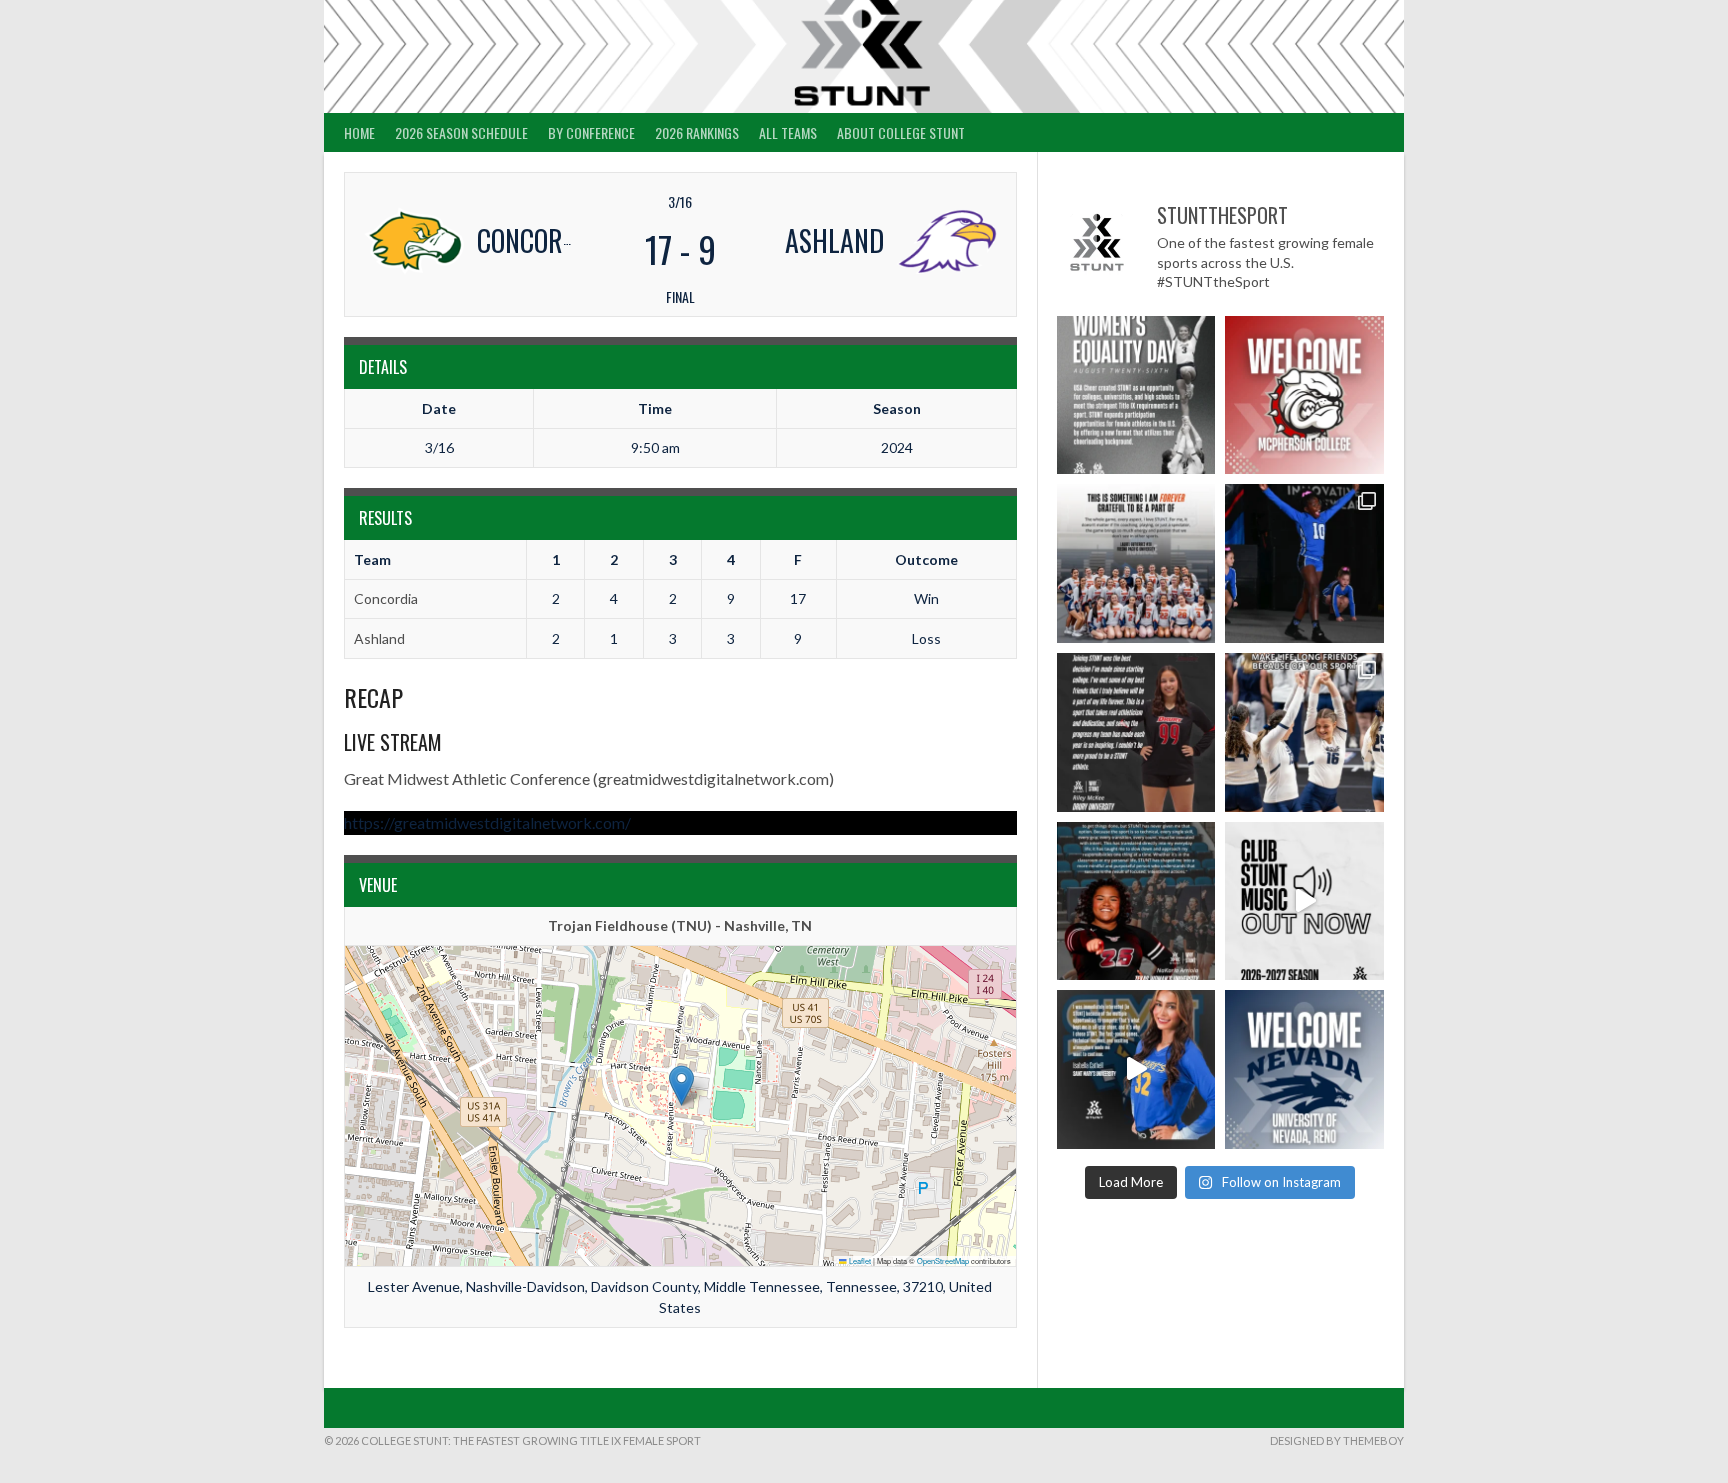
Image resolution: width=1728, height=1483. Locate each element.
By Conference (591, 132)
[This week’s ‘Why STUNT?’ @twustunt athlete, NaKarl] (1136, 901)
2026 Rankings (697, 132)
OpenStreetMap (943, 1260)
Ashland (379, 638)
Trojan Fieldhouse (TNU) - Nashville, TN (680, 925)
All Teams (788, 132)
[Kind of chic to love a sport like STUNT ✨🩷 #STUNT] (1304, 732)
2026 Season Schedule (461, 132)
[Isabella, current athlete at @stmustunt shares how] (1136, 1069)
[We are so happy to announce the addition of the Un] (1304, 1069)
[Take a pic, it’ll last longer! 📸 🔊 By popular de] (1304, 901)
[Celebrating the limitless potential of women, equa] (1136, 395)
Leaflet (859, 1260)
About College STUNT (901, 132)
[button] (681, 1085)
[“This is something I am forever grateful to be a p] (1136, 563)
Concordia (386, 598)
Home (359, 132)
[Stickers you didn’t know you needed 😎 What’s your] (1304, 563)
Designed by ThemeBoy (1337, 1440)
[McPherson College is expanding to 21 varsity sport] (1304, 395)
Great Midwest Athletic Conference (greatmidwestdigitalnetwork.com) (589, 778)
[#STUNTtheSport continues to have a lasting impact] (1136, 732)
